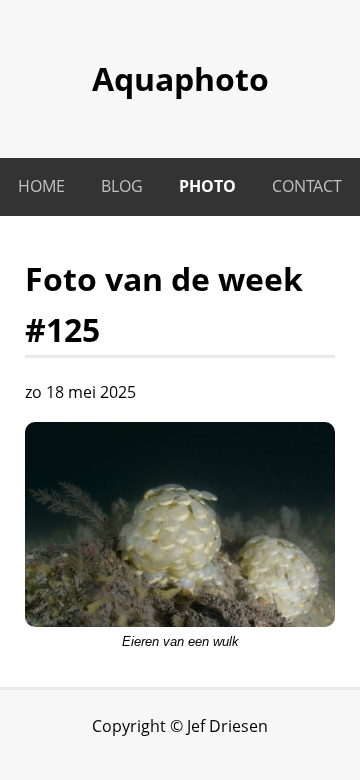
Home (41, 186)
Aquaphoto (180, 78)
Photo (207, 186)
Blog (122, 186)
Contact (307, 186)
